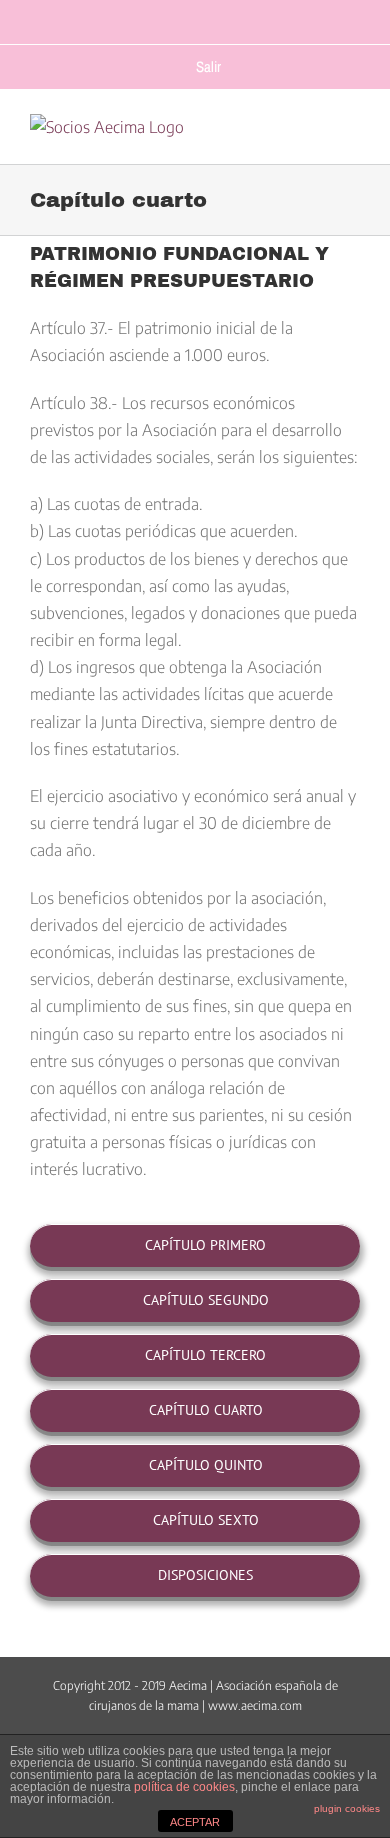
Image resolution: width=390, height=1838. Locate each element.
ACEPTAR (195, 1822)
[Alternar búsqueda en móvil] (311, 140)
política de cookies (184, 1787)
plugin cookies (347, 1808)
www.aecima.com (255, 1705)
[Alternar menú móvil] (350, 140)
